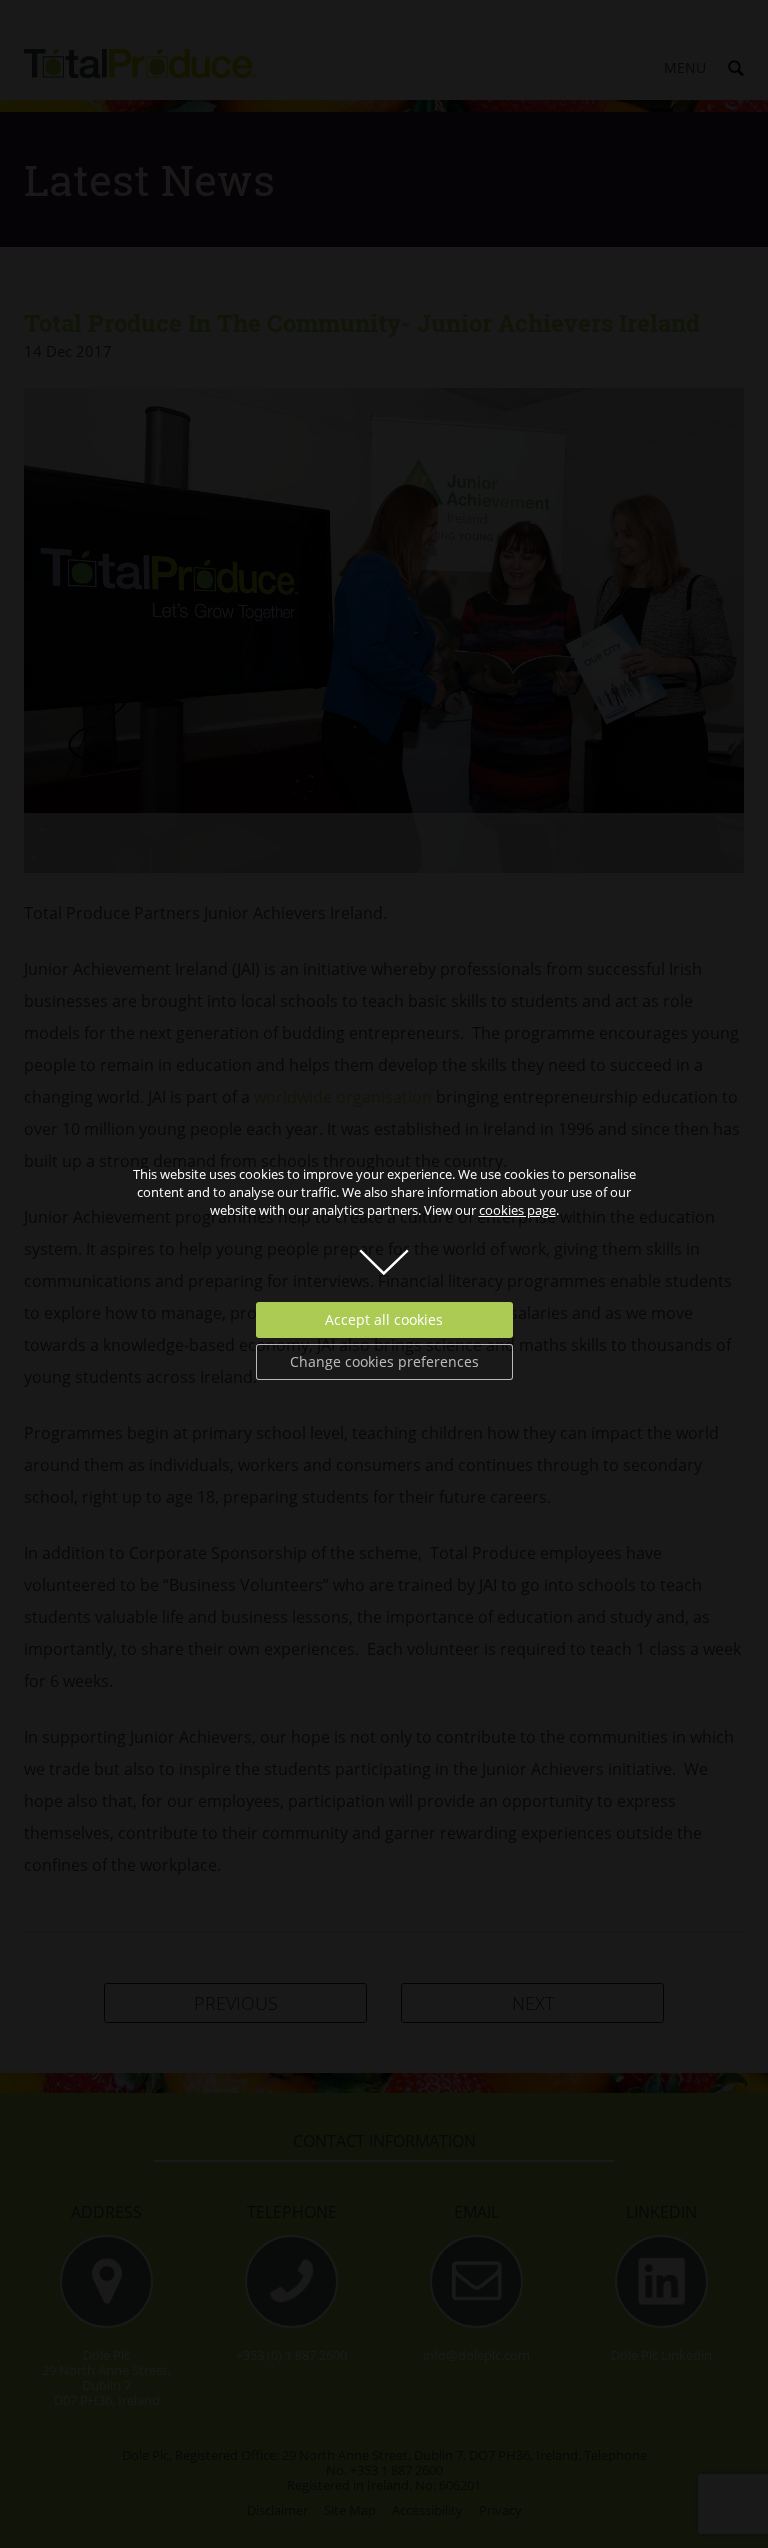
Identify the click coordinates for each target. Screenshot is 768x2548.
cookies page (517, 1210)
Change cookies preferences (384, 1361)
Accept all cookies (384, 1319)
